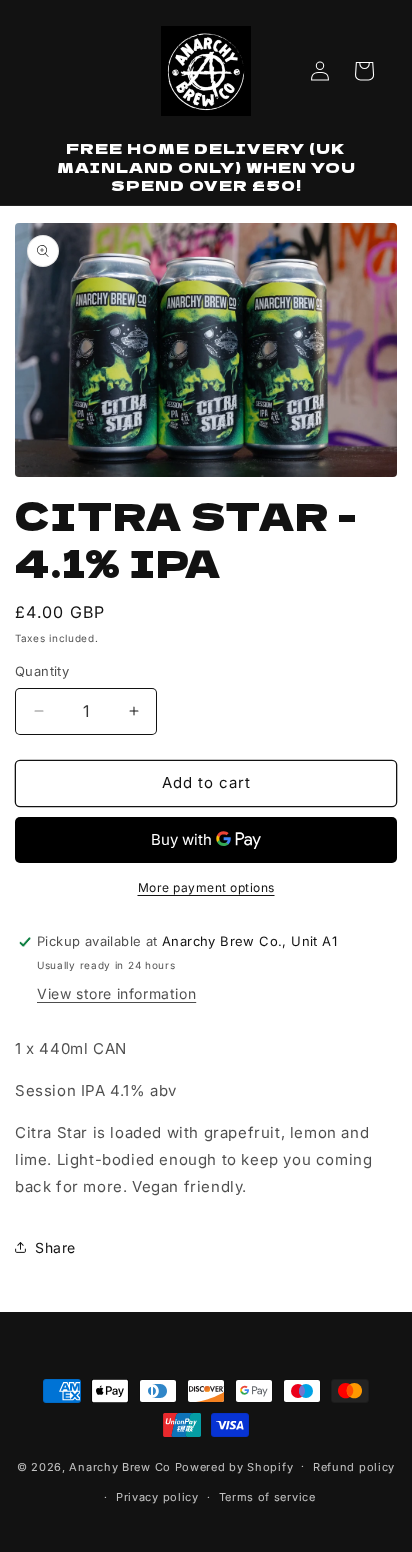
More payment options (206, 887)
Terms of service (267, 1497)
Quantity (42, 671)
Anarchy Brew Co (120, 1466)
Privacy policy (157, 1497)
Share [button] (55, 1247)
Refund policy (354, 1467)
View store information (116, 993)
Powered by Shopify (234, 1466)
